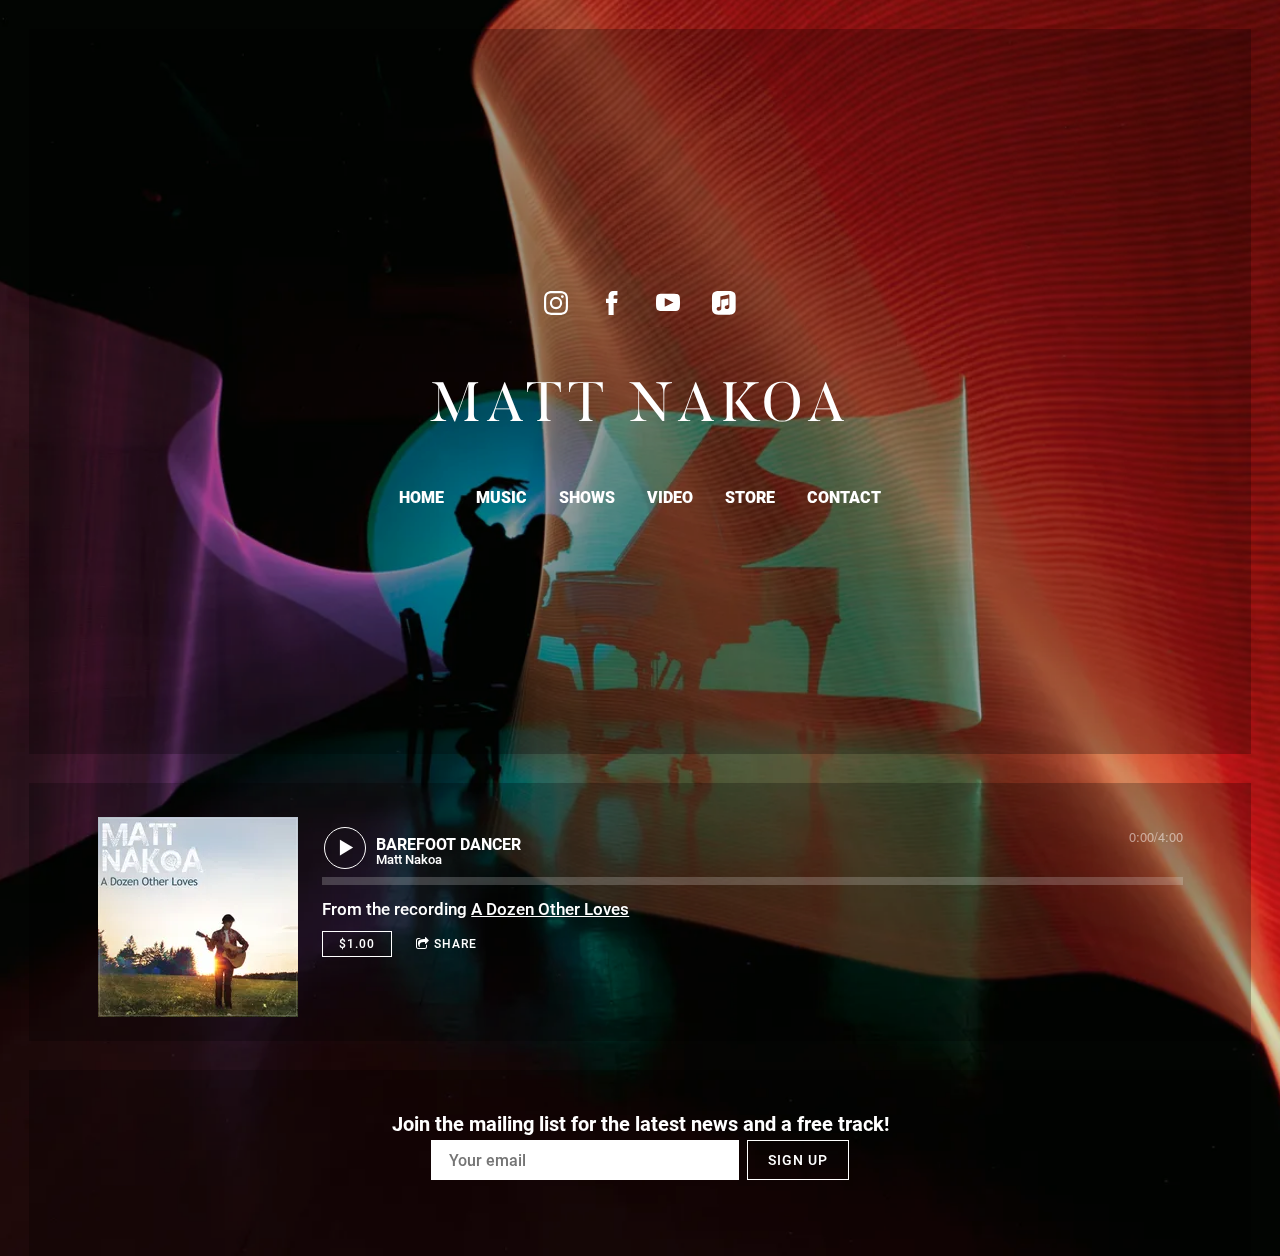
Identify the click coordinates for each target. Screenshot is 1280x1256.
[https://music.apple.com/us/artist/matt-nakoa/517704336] (724, 303)
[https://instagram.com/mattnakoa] (556, 303)
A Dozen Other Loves (550, 909)
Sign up (798, 1160)
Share (455, 944)
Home (421, 497)
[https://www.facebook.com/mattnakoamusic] (612, 303)
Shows (587, 497)
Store (750, 497)
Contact (844, 497)
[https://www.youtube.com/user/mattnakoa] (668, 303)
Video (670, 497)
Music (501, 497)
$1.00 (357, 944)
